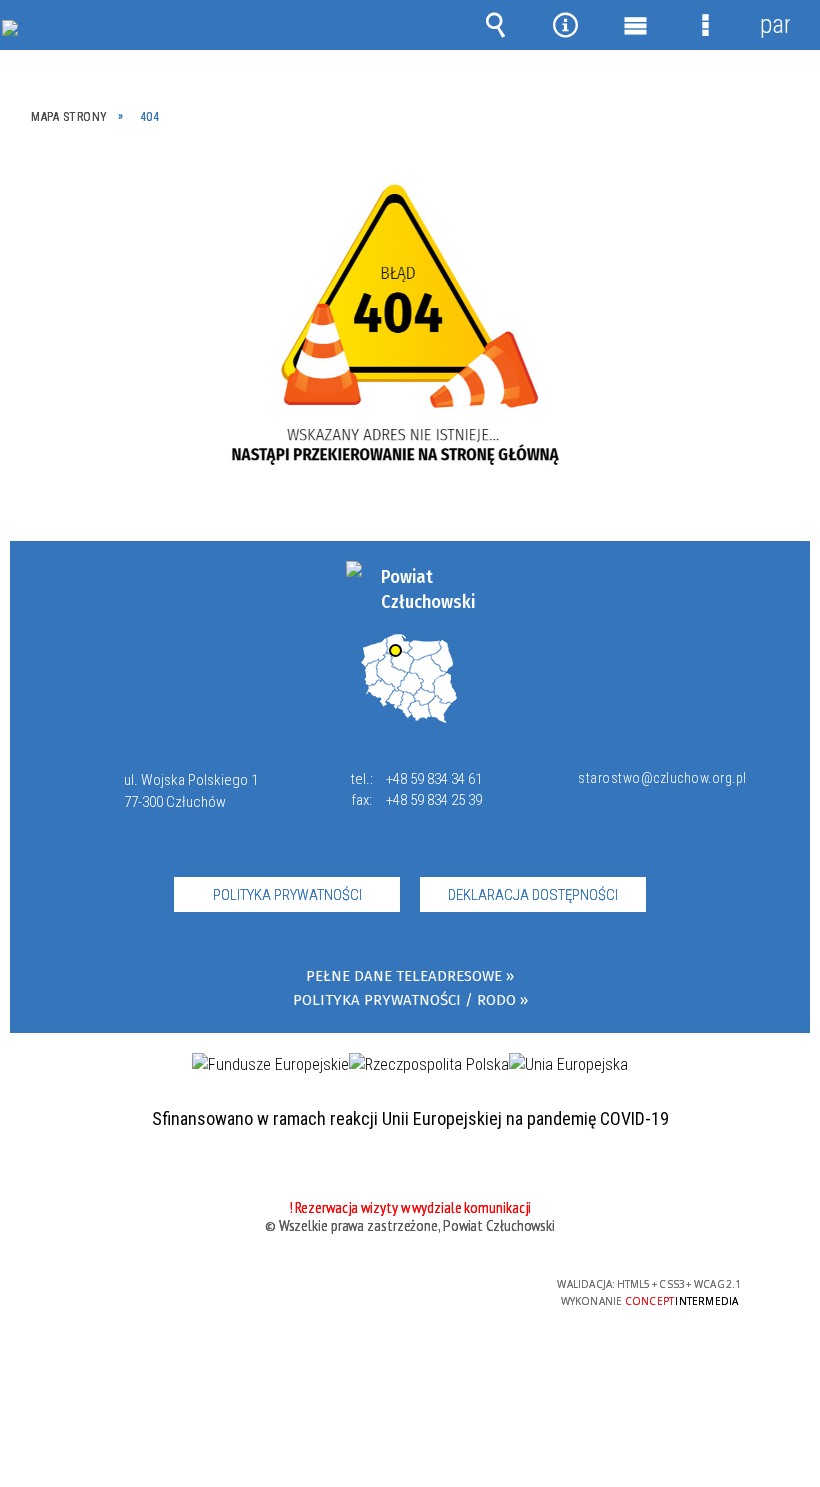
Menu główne (635, 25)
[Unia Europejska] (568, 1065)
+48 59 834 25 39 (434, 800)
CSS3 (395, 1285)
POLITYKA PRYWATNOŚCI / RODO (404, 1000)
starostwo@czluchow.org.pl (658, 778)
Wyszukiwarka (495, 25)
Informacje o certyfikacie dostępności (157, 1287)
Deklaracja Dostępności (533, 895)
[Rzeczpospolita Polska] (429, 1065)
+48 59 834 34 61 (434, 779)
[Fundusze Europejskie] (270, 1065)
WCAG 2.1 (458, 1284)
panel (775, 24)
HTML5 (365, 1285)
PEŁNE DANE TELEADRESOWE (404, 976)
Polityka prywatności (287, 895)
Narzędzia (565, 25)
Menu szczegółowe (705, 25)
